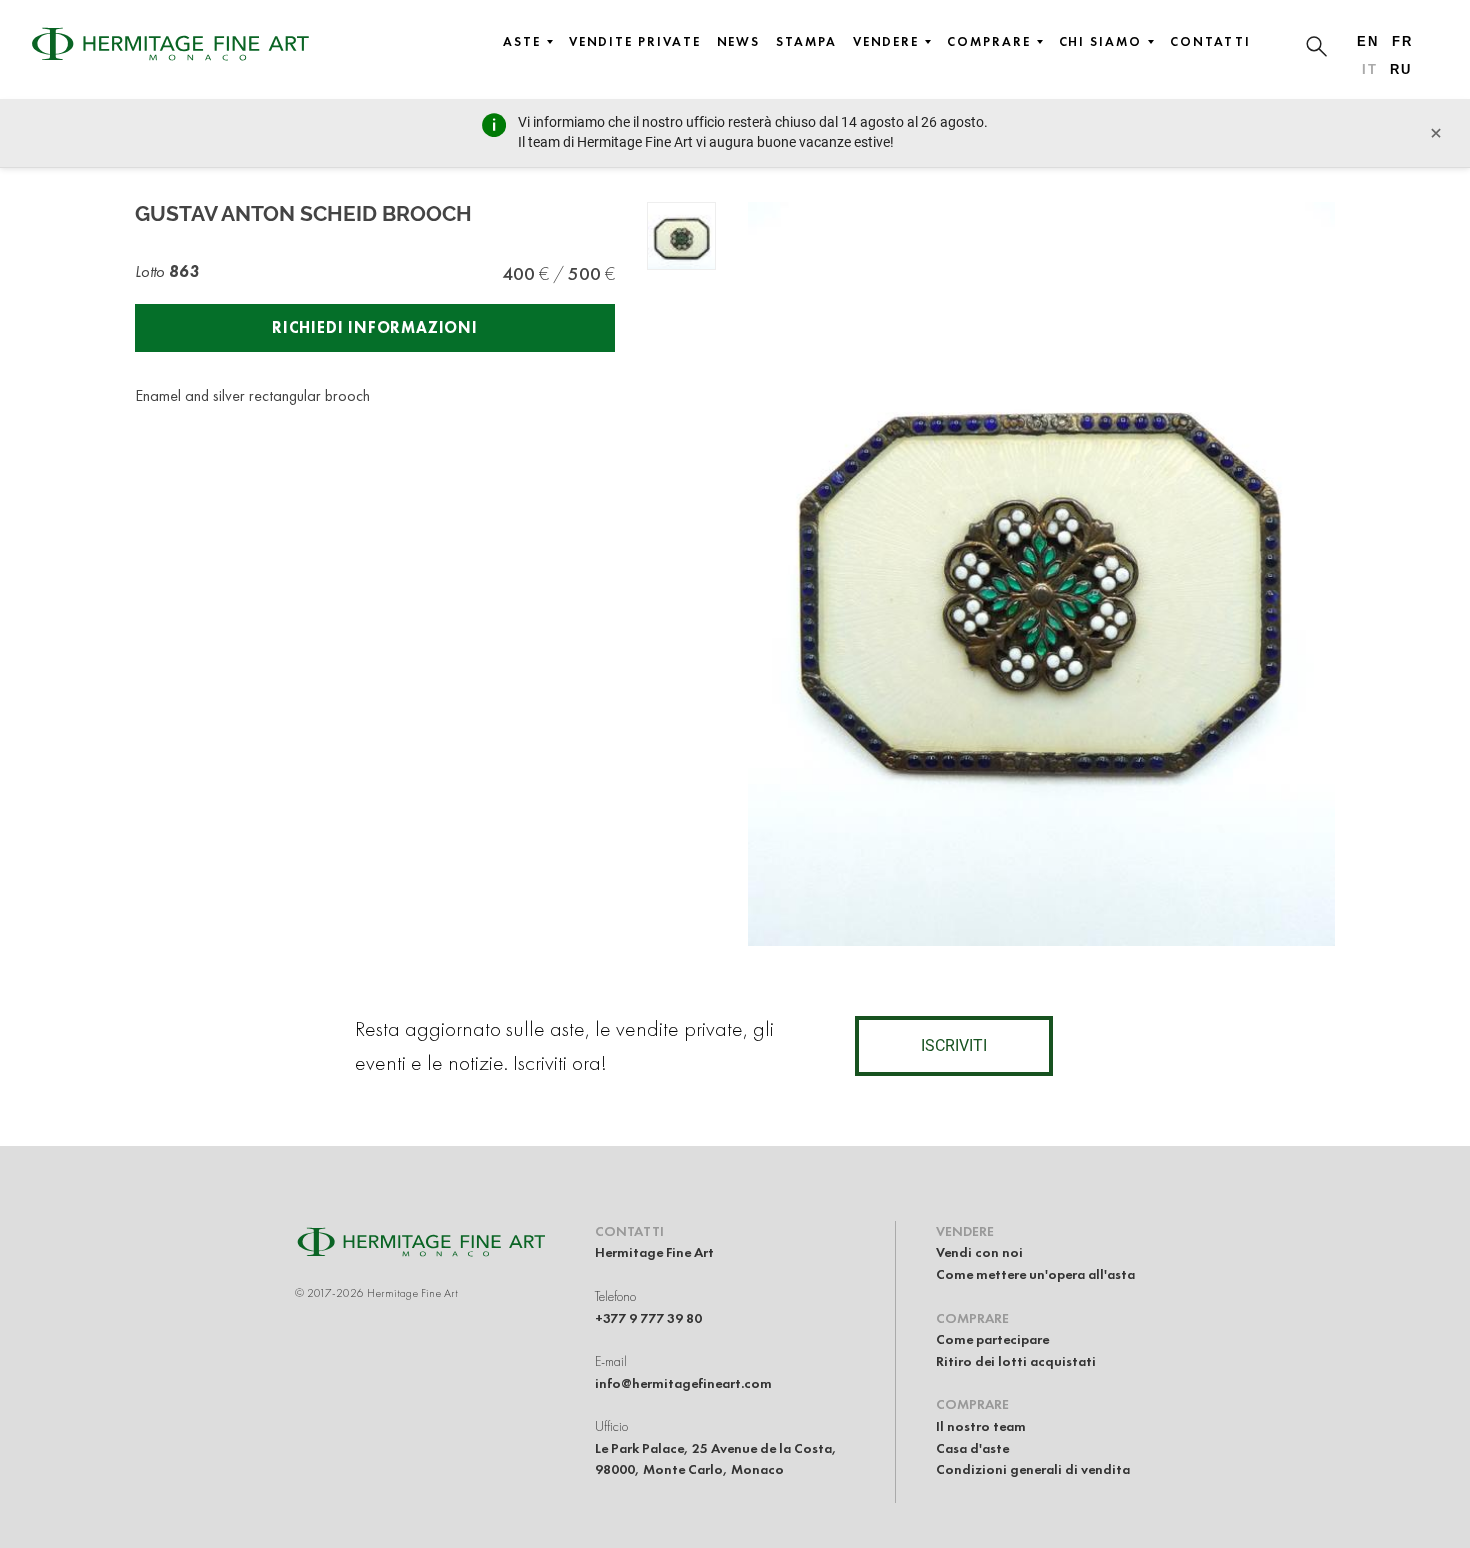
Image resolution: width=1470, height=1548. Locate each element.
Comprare (988, 42)
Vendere (886, 42)
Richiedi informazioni (375, 327)
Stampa (806, 42)
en (1368, 41)
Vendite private (635, 42)
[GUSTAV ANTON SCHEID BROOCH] (681, 236)
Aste (522, 42)
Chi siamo (1100, 42)
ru (1401, 69)
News (739, 42)
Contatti (1210, 42)
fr (1402, 41)
